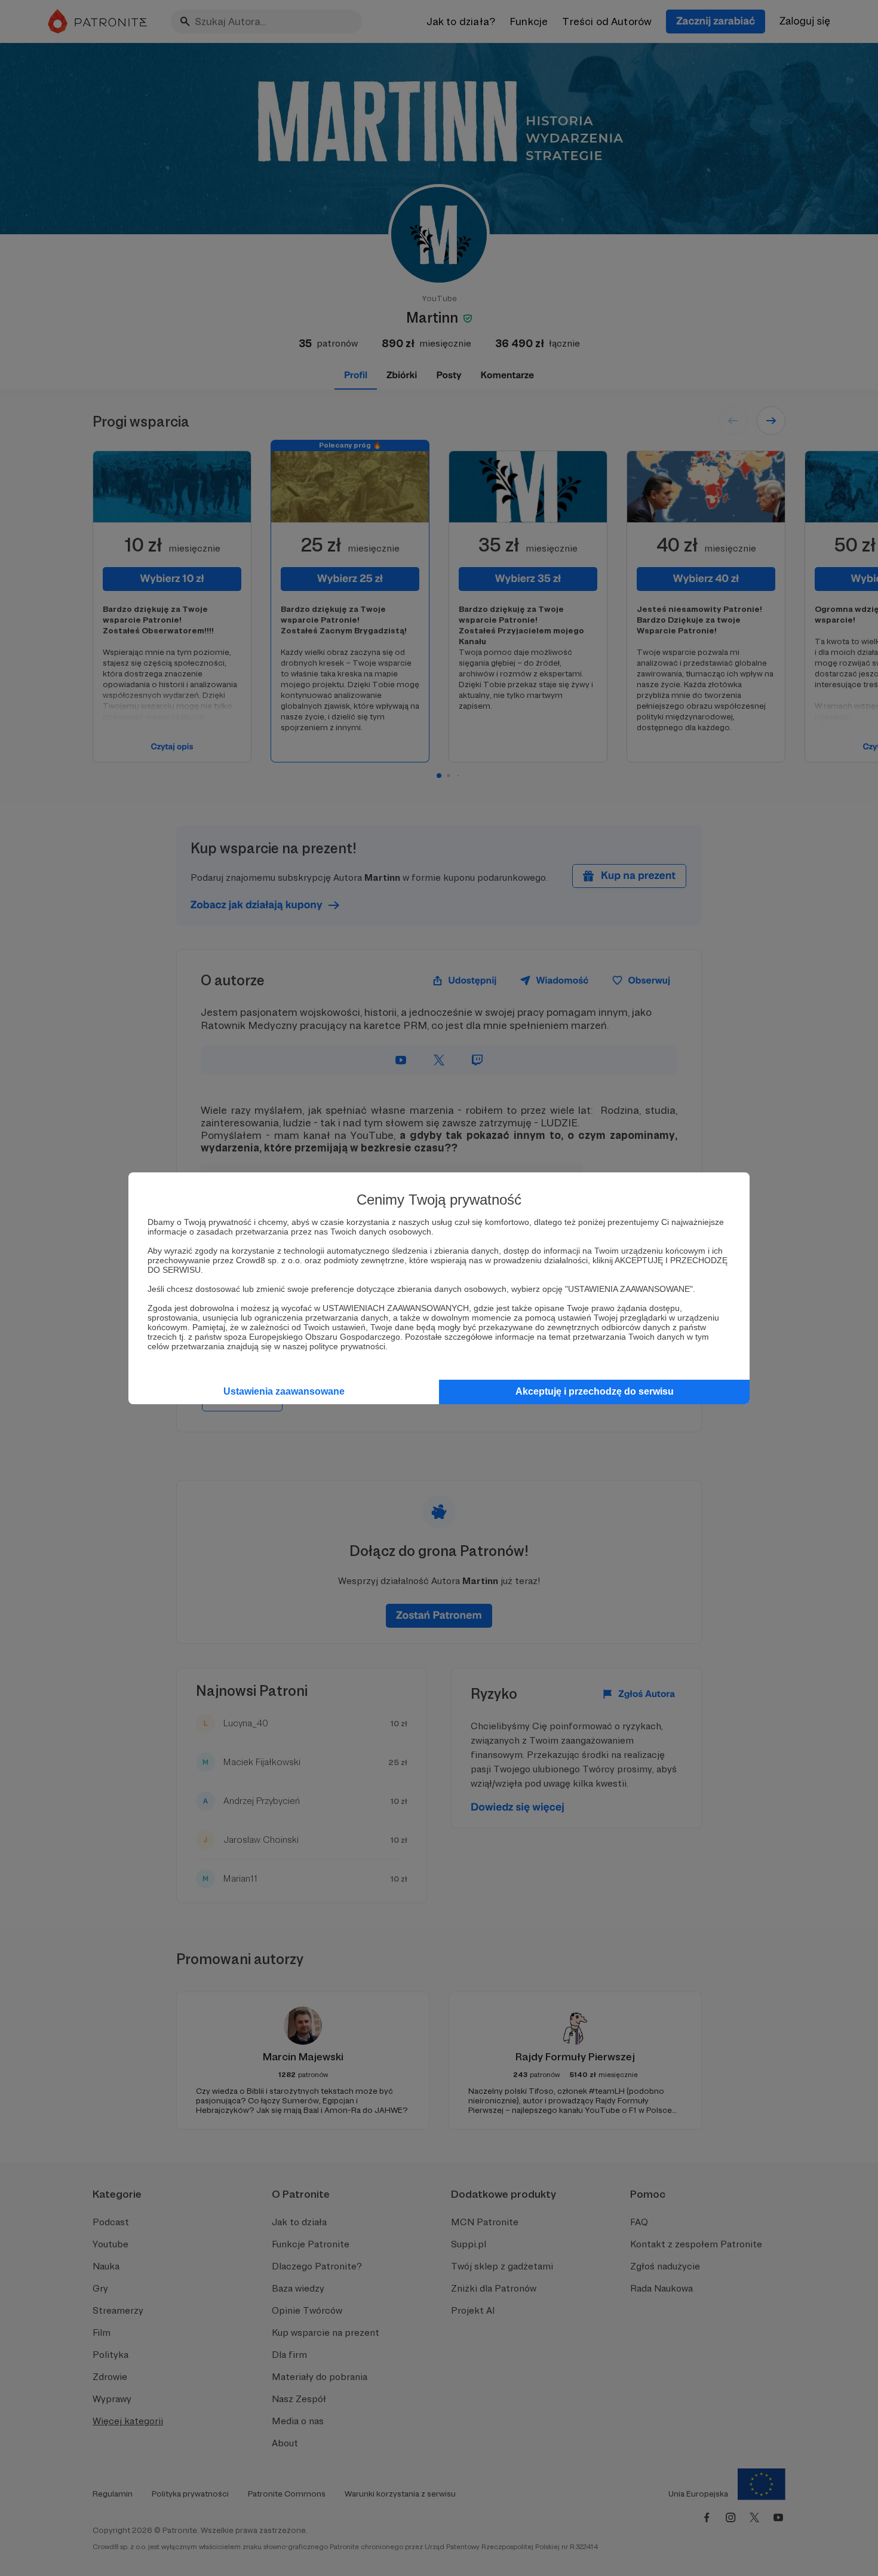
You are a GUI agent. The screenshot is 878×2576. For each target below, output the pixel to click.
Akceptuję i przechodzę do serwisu (595, 1391)
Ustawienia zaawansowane (284, 1391)
